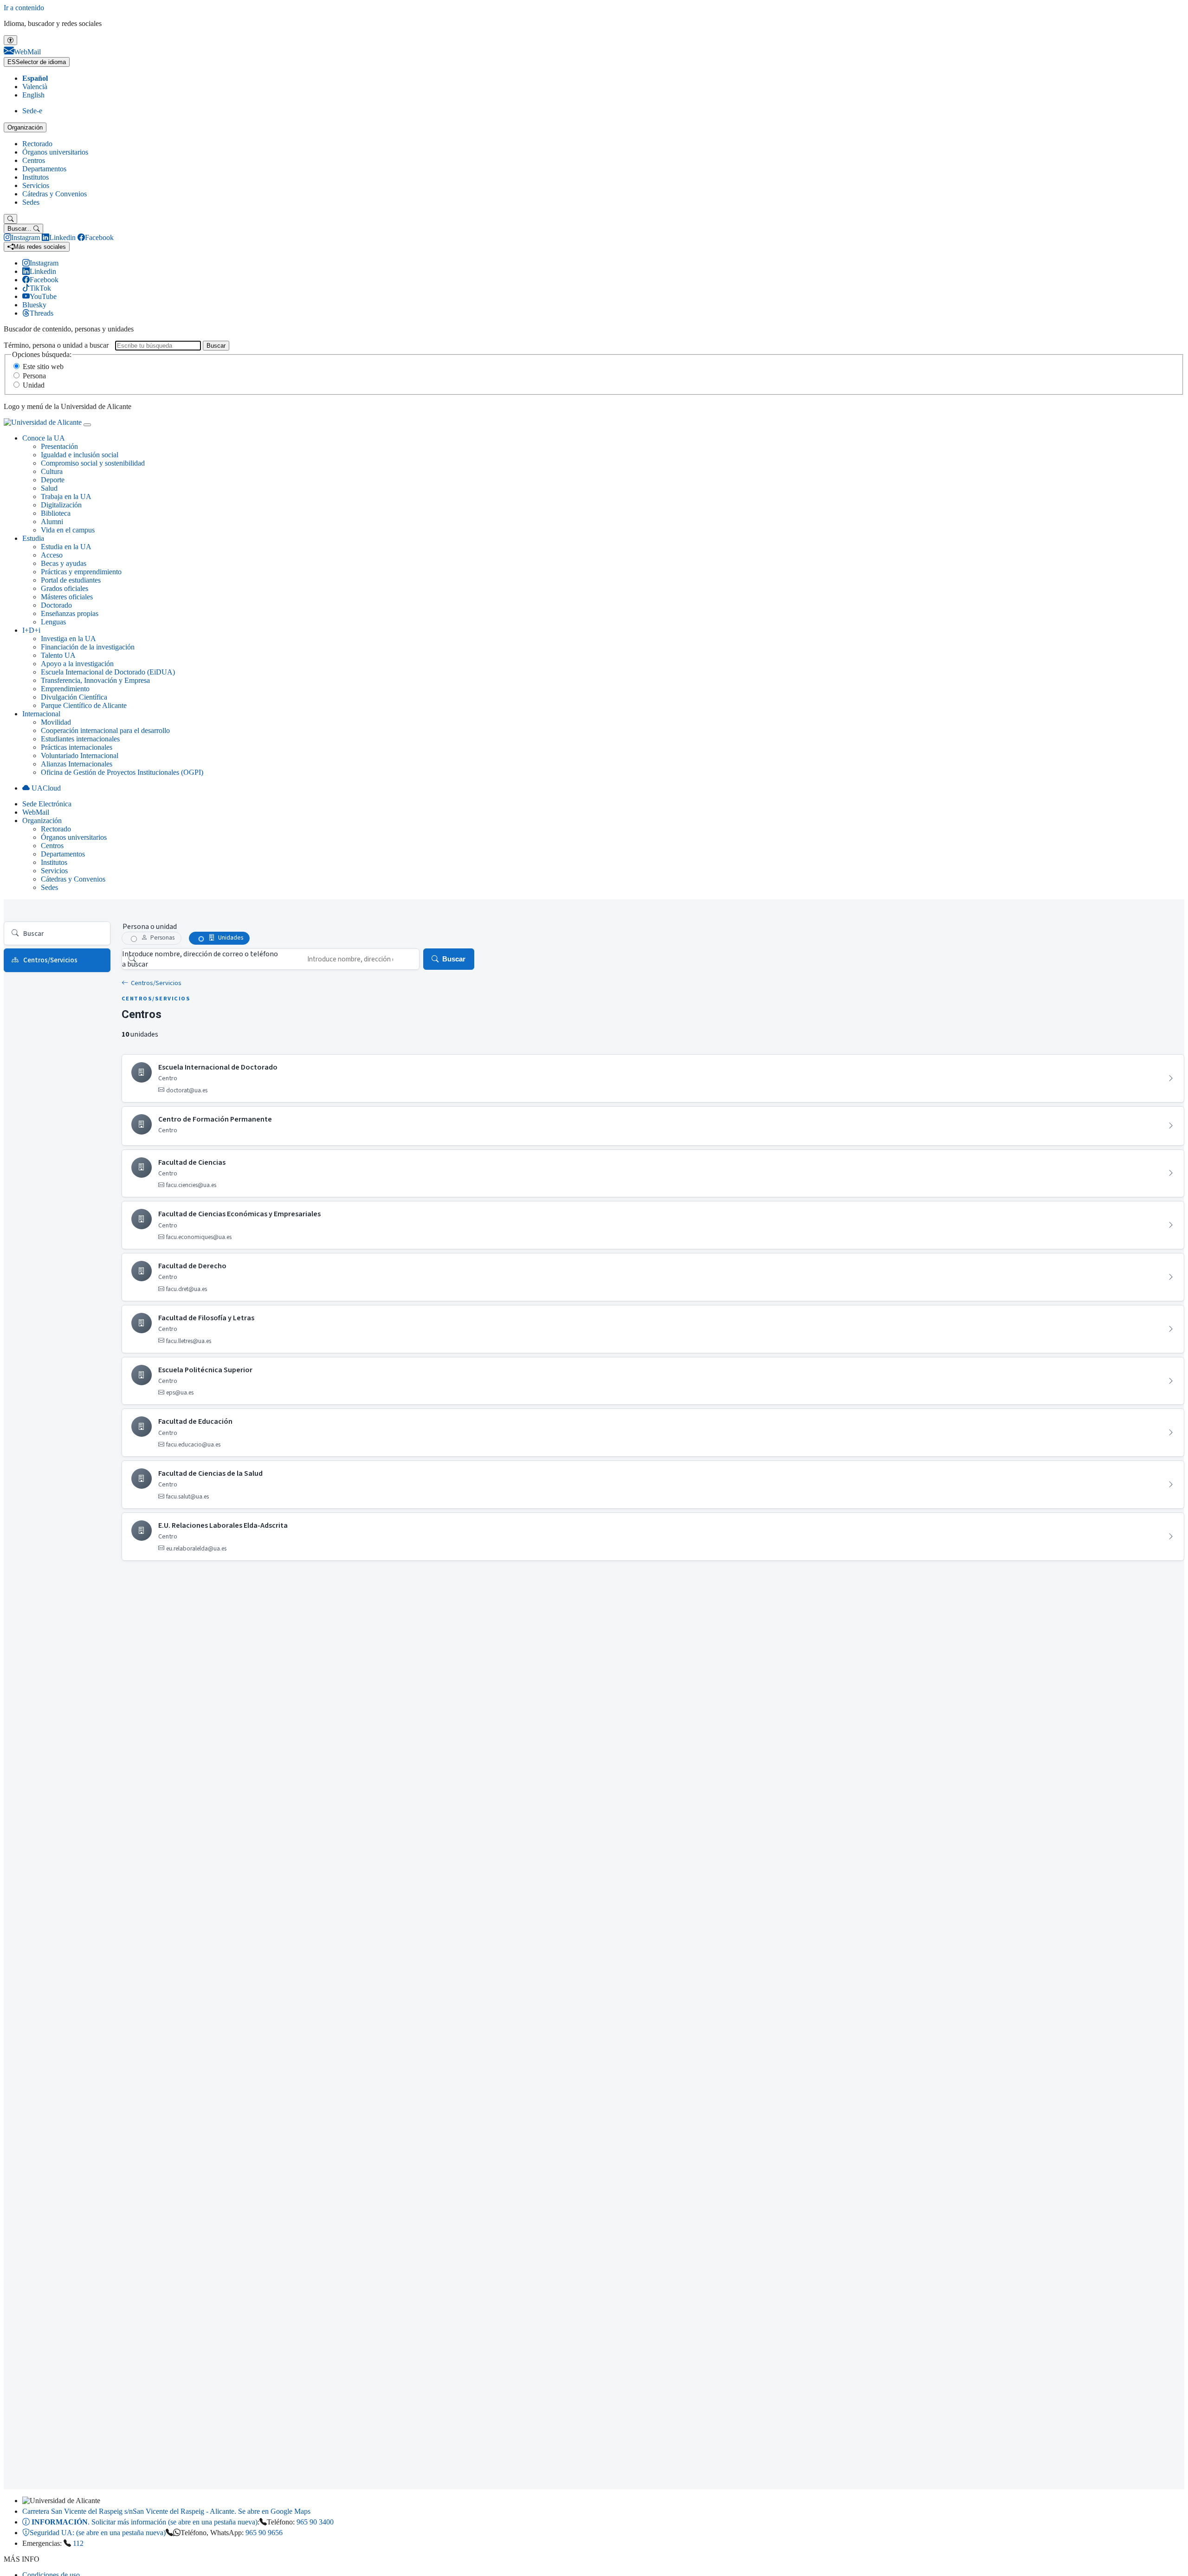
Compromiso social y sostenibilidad (93, 463)
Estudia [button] (33, 538)
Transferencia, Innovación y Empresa (95, 680)
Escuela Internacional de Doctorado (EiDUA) (108, 672)
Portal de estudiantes (71, 580)
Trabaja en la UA (66, 496)
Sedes (31, 202)
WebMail (36, 812)
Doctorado (56, 605)
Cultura (52, 471)
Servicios (36, 185)
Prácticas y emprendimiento (81, 572)
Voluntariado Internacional (80, 756)
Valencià (35, 87)
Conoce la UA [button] (44, 438)
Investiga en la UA (68, 639)
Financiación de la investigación (88, 647)
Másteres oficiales (67, 597)
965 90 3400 (315, 2522)
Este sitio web (43, 367)
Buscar (216, 346)
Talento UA (58, 655)
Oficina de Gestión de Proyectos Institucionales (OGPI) (122, 772)
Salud (49, 488)
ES (37, 62)
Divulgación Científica (74, 697)
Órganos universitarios (55, 152)
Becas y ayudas (64, 563)
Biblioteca (56, 513)
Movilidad (56, 722)
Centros (34, 160)
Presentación (59, 446)
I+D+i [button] (31, 630)
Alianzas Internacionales (77, 764)
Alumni (52, 522)
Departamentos (44, 169)
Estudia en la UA (66, 547)
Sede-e (32, 111)
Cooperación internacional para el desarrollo (105, 730)
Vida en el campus (68, 530)
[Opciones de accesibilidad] (10, 40)
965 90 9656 (264, 2533)
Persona (34, 376)
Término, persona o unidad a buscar (56, 345)
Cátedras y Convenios (55, 194)
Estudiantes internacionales (80, 739)
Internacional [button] (41, 714)
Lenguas (53, 622)
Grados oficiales (65, 588)
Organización (25, 127)
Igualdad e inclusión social (80, 455)
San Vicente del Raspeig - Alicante (166, 2511)
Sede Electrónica (47, 804)
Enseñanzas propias (70, 613)
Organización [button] (42, 821)
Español (35, 78)
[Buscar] (10, 219)
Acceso (52, 555)
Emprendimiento (65, 689)
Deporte (53, 480)
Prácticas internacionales (77, 747)
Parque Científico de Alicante (84, 705)
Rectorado (37, 144)
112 (78, 2543)
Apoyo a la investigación (77, 664)
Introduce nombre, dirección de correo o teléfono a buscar (200, 959)
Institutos (36, 177)
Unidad (34, 385)
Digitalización (61, 505)
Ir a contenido (24, 8)
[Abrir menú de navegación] (87, 425)
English (33, 95)
